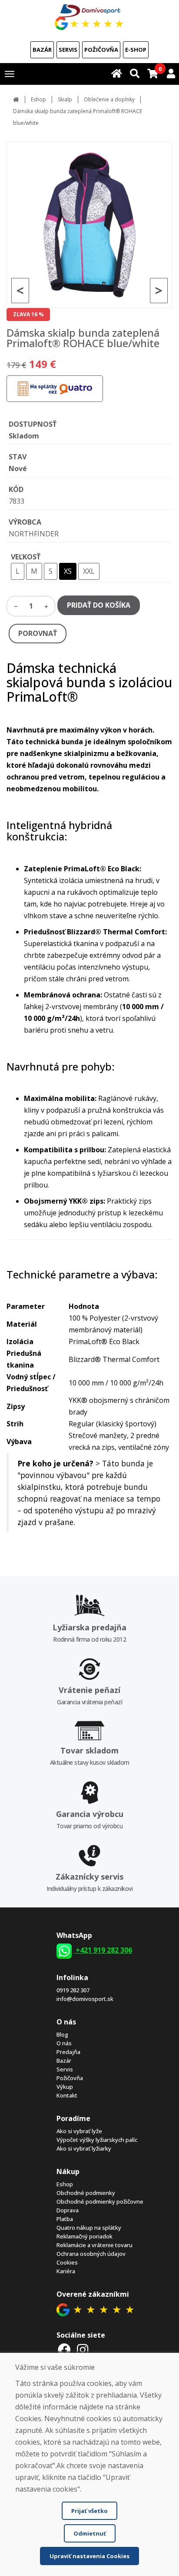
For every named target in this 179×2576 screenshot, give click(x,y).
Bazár (42, 50)
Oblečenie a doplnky (109, 99)
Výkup (65, 2087)
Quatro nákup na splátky (89, 2228)
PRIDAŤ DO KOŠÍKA (99, 605)
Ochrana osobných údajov (91, 2254)
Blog (62, 2034)
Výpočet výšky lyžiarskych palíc (97, 2140)
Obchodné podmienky (86, 2193)
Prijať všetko (89, 2511)
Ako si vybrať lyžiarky (84, 2148)
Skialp (65, 99)
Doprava (68, 2210)
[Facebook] (65, 2350)
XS (68, 571)
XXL (89, 571)
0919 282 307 (73, 1990)
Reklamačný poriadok (85, 2236)
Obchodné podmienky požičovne (100, 2201)
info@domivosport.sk (85, 1999)
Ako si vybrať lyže (79, 2131)
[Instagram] (83, 2350)
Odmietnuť (90, 2533)
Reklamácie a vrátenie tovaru (94, 2245)
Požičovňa (101, 50)
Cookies (67, 2262)
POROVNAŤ (38, 633)
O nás (64, 2043)
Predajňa (68, 2052)
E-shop (136, 50)
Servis (68, 50)
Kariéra (66, 2271)
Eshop (38, 99)
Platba (65, 2219)
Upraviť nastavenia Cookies (89, 2556)
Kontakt (67, 2095)
